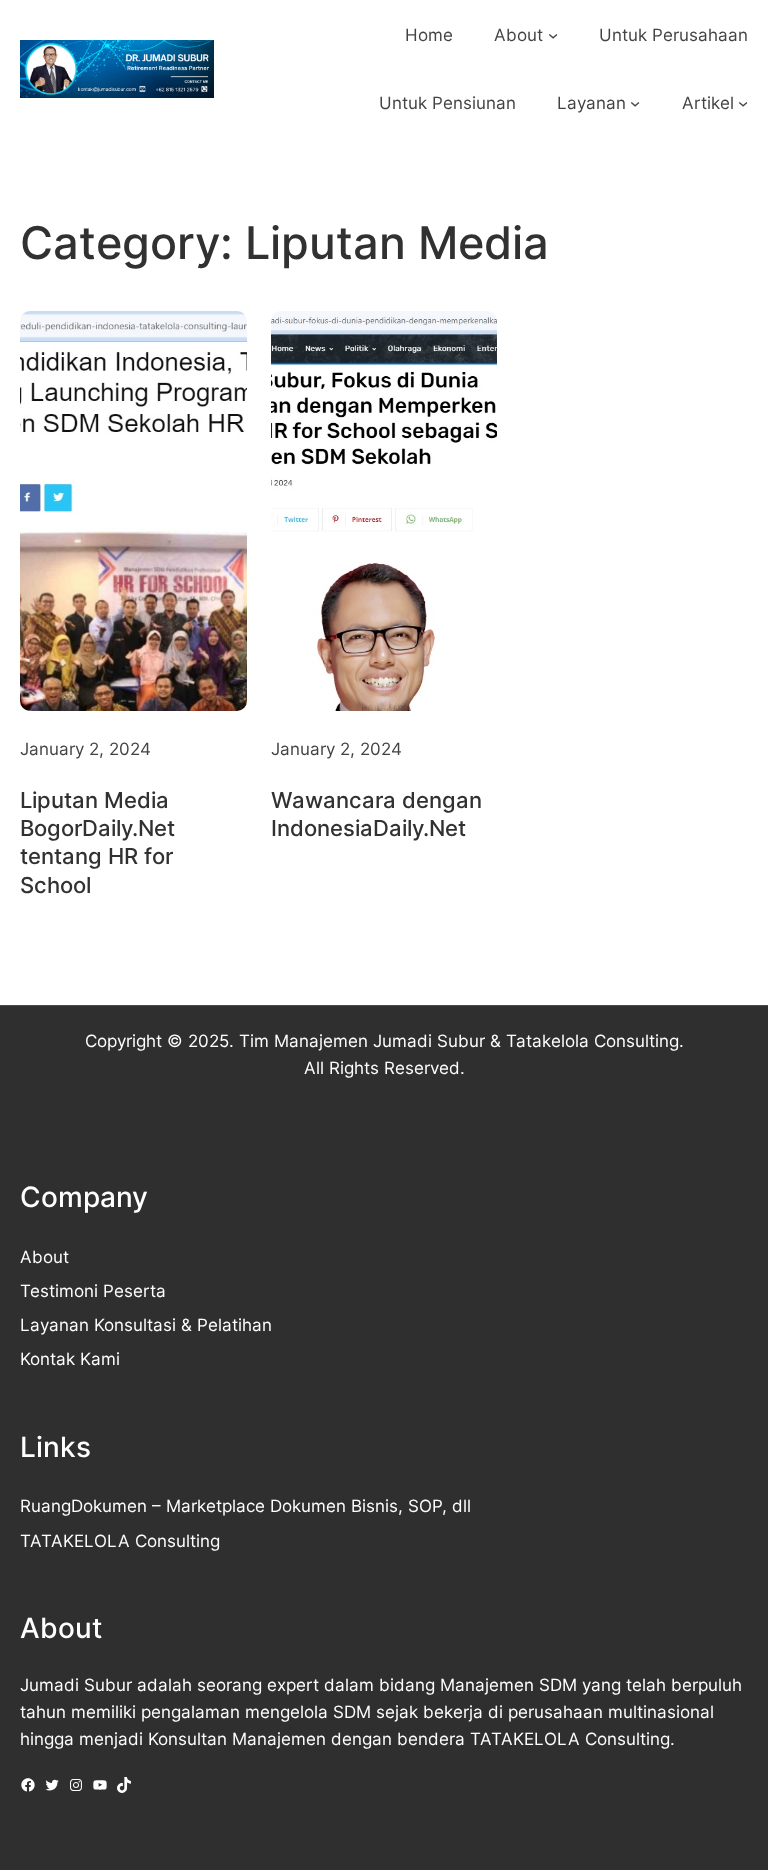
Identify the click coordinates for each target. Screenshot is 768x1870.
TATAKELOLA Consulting (120, 1540)
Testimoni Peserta (93, 1290)
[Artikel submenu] (743, 103)
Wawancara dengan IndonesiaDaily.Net (376, 814)
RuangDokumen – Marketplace (142, 1505)
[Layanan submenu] (635, 103)
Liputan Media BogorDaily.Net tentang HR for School (97, 842)
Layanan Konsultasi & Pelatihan (146, 1324)
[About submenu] (553, 35)
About (44, 1256)
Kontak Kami (70, 1358)
